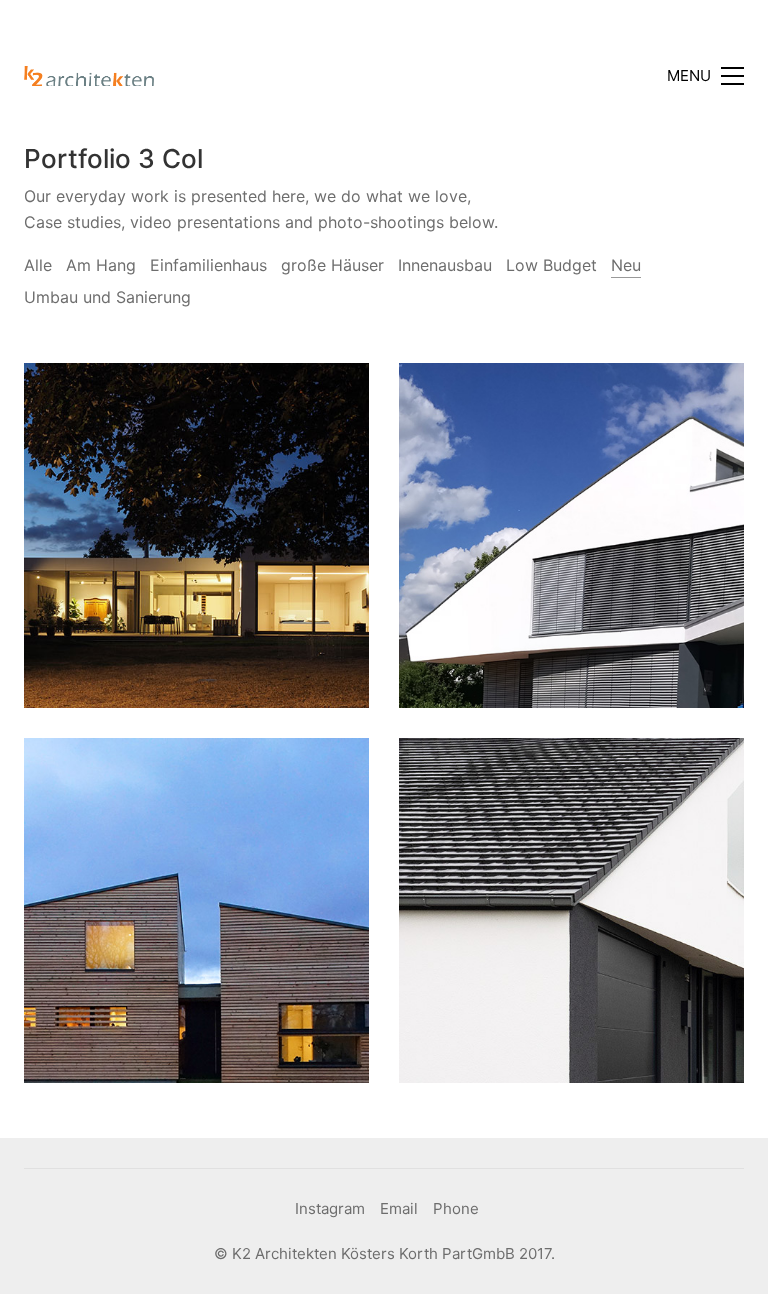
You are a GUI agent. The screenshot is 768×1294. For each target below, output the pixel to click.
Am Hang (101, 265)
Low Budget (551, 265)
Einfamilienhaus (208, 265)
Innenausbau (445, 265)
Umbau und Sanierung (107, 297)
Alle (38, 265)
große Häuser (332, 265)
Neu (626, 265)
